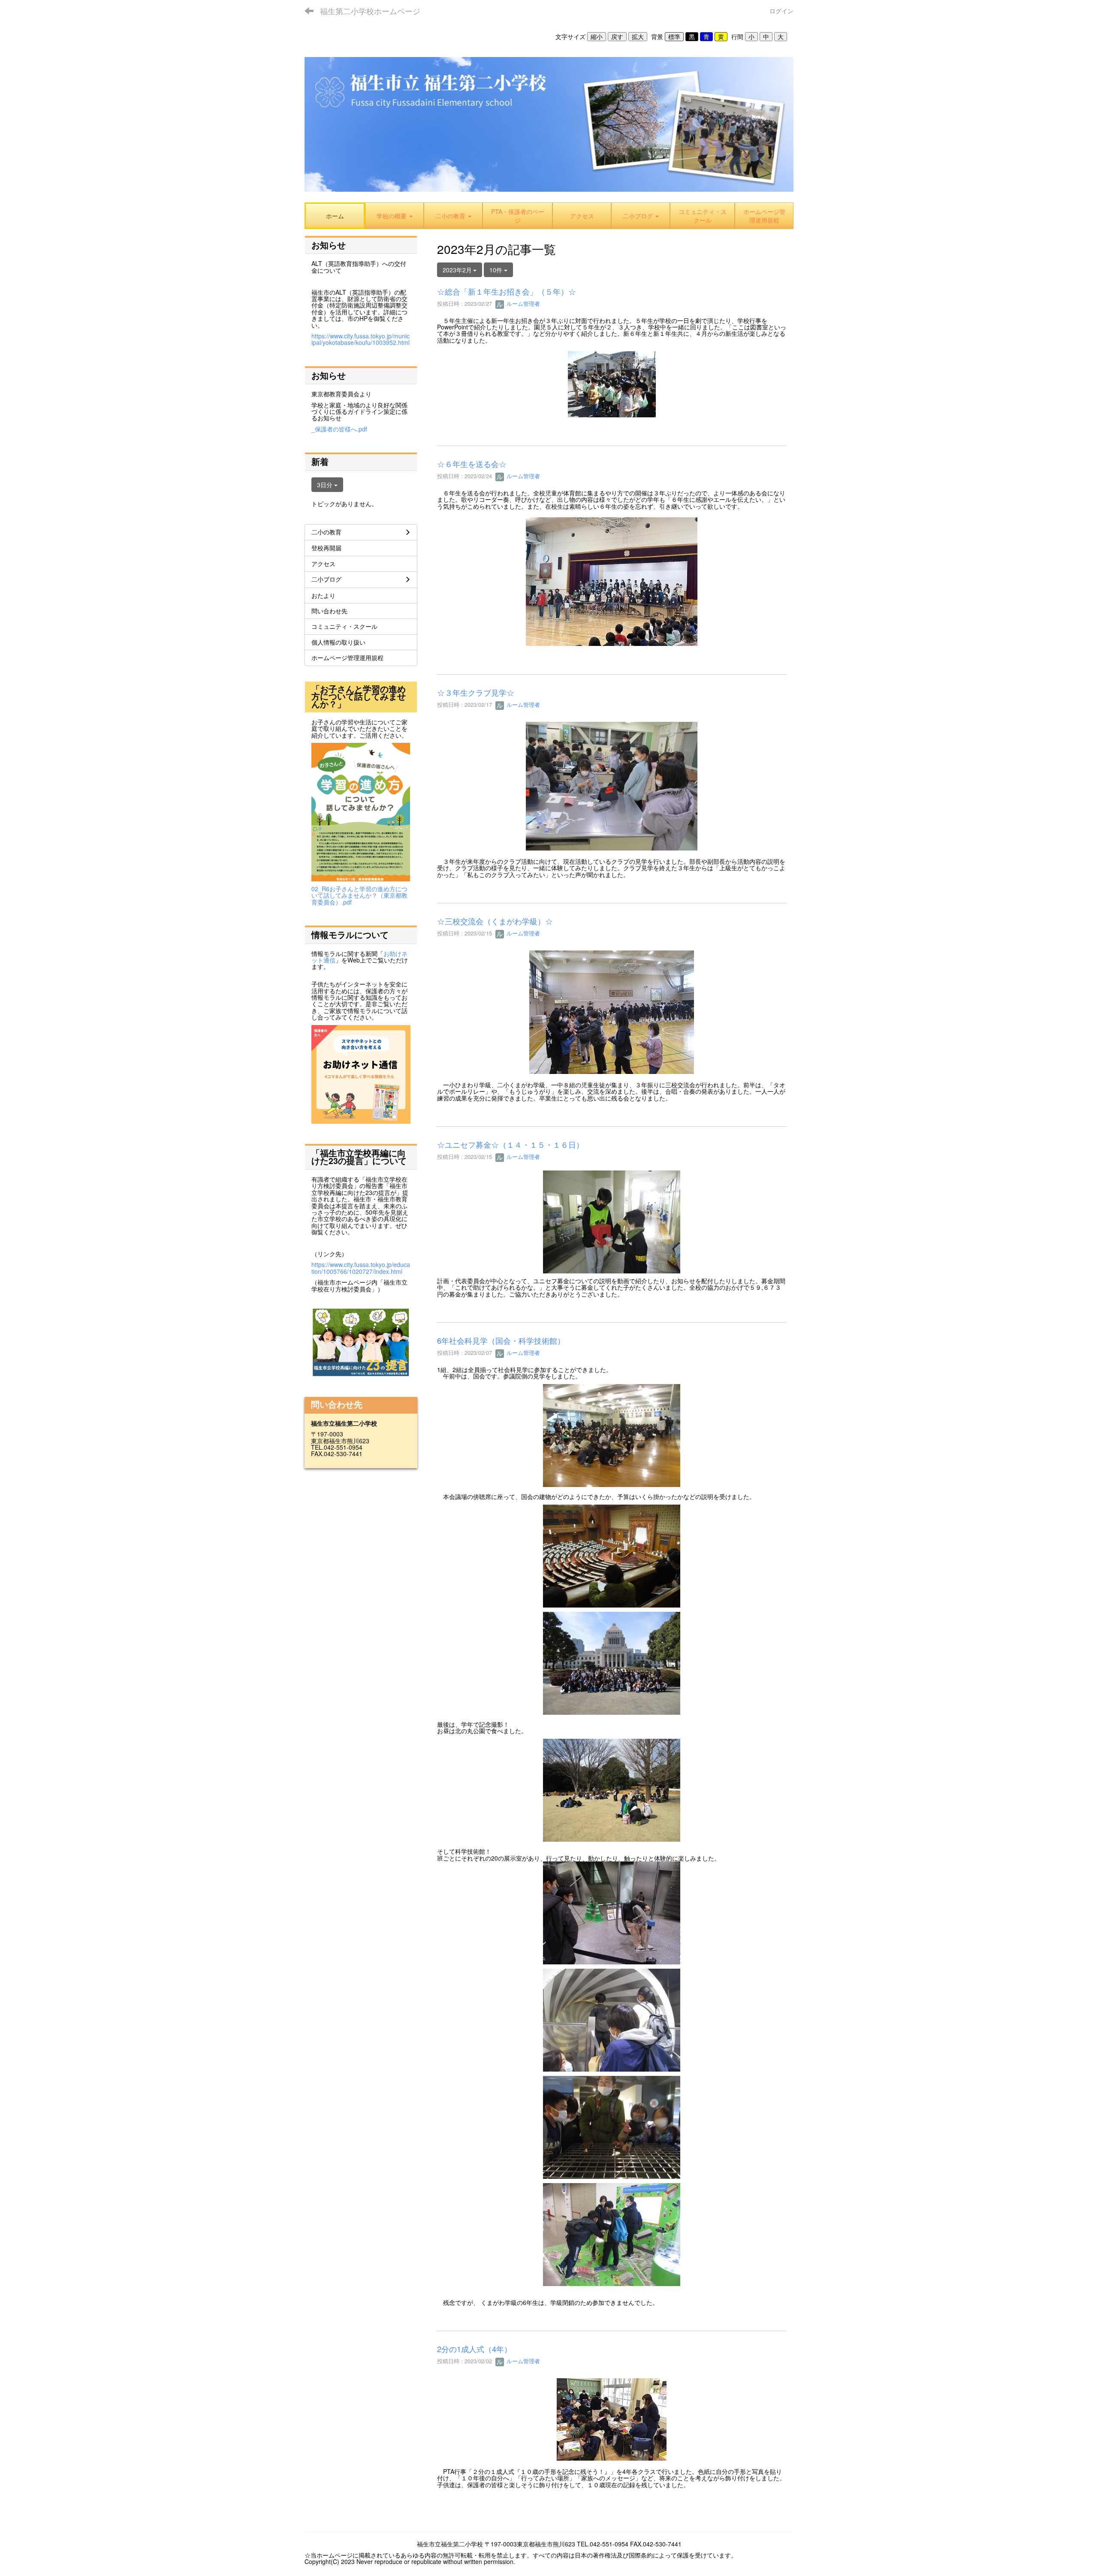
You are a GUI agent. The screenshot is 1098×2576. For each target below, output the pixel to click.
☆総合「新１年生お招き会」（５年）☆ (507, 291)
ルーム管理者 (522, 303)
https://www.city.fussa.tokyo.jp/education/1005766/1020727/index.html (361, 1268)
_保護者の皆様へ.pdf (339, 429)
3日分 (326, 485)
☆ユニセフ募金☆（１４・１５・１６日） (510, 1144)
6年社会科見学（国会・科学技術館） (501, 1340)
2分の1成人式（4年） (474, 2349)
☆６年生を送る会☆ (472, 464)
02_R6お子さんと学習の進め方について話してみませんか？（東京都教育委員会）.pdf (359, 895)
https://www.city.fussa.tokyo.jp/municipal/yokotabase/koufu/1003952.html (360, 339)
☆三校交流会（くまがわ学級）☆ (495, 921)
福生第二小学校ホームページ (370, 11)
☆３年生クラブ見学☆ (476, 692)
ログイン (781, 11)
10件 (497, 270)
